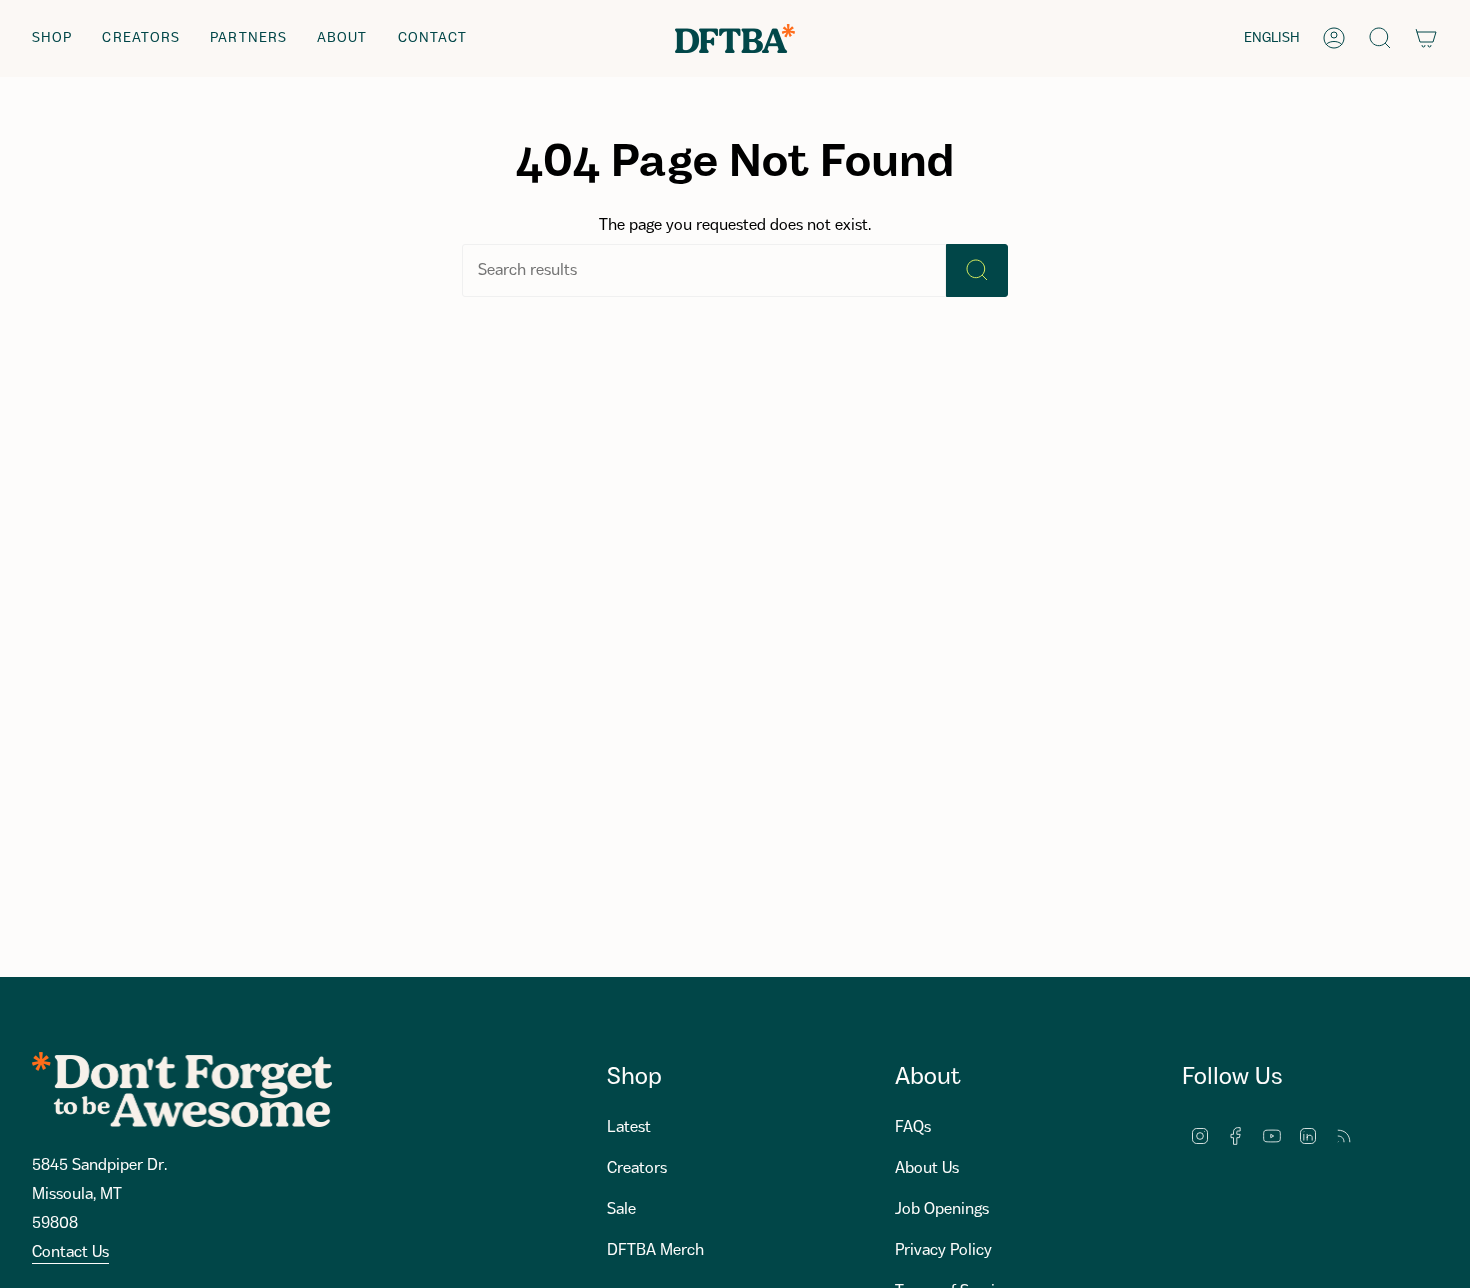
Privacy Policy (943, 1250)
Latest (629, 1127)
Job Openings (942, 1209)
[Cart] (1426, 38)
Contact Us (70, 1252)
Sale (621, 1209)
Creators (637, 1168)
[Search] (977, 270)
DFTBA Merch (655, 1250)
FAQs (913, 1127)
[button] (52, 38)
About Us (927, 1168)
